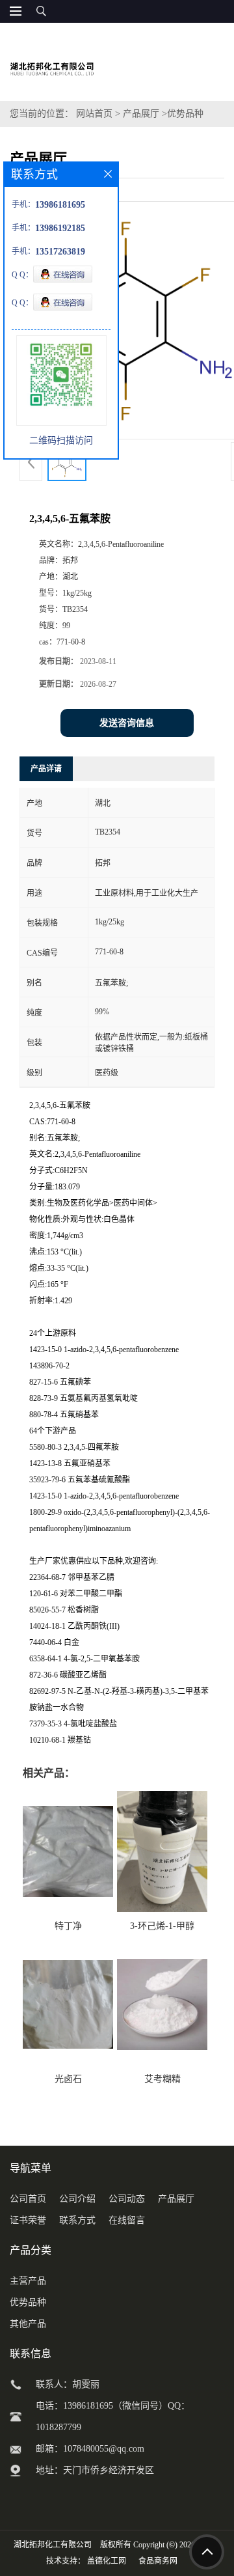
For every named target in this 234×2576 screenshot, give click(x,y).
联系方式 (77, 2220)
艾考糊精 (162, 2079)
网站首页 (94, 114)
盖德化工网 (107, 2561)
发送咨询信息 (127, 723)
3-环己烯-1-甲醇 (162, 1926)
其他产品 (28, 2324)
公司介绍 (77, 2199)
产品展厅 (141, 114)
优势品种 (185, 114)
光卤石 (68, 2079)
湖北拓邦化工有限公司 (53, 2545)
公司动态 (127, 2199)
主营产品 (28, 2281)
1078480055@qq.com (104, 2449)
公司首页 (28, 2199)
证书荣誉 (28, 2220)
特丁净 (68, 1926)
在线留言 (127, 2220)
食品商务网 (158, 2561)
